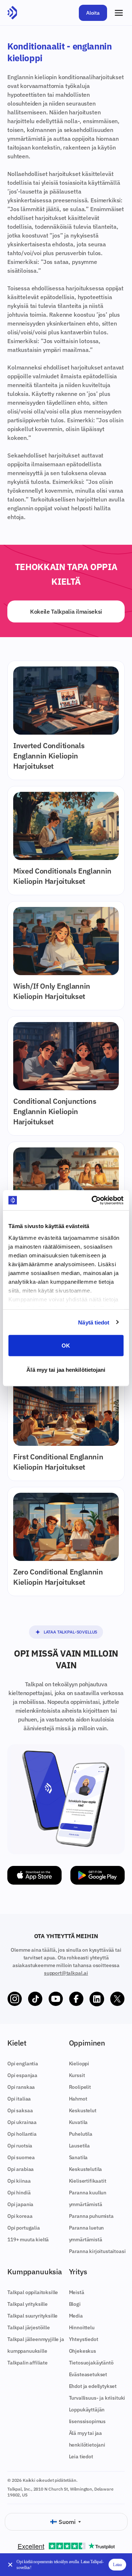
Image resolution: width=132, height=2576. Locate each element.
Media (76, 2316)
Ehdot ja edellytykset (93, 2386)
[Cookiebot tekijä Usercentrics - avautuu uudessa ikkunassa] (93, 1200)
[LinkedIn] (97, 1999)
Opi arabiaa (21, 2169)
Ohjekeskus (82, 2351)
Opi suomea (21, 2157)
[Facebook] (76, 1999)
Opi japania (20, 2204)
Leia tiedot (81, 2456)
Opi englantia (23, 2064)
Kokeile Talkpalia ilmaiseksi (66, 611)
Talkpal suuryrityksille (32, 2316)
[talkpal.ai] (12, 13)
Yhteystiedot (84, 2339)
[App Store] (34, 1875)
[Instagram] (15, 1999)
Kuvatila (78, 2122)
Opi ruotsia (20, 2146)
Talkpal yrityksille (27, 2304)
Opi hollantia (22, 2134)
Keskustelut (83, 2110)
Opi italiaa (19, 2099)
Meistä (77, 2292)
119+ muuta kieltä (28, 2239)
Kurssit (77, 2075)
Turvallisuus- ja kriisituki (97, 2398)
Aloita (93, 13)
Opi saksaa (20, 2110)
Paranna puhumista (91, 2216)
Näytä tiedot (94, 1322)
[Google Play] (98, 1875)
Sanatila (78, 2157)
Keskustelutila (86, 2169)
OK (66, 1346)
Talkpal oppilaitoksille (33, 2292)
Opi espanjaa (22, 2075)
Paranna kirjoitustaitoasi (97, 2251)
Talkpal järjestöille (29, 2327)
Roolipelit (80, 2087)
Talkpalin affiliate (27, 2363)
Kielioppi (79, 2064)
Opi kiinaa (19, 2181)
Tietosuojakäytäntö (91, 2363)
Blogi (75, 2304)
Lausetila (80, 2146)
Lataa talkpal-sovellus (70, 1632)
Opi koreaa (20, 2216)
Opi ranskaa (21, 2087)
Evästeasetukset (88, 2374)
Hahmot (78, 2099)
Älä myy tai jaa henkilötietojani (66, 1369)
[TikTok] (35, 1999)
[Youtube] (56, 1999)
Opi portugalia (24, 2228)
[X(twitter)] (117, 1999)
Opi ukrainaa (22, 2122)
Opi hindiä (19, 2193)
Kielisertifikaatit (88, 2181)
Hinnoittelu (82, 2327)
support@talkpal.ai (66, 1973)
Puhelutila (81, 2134)
